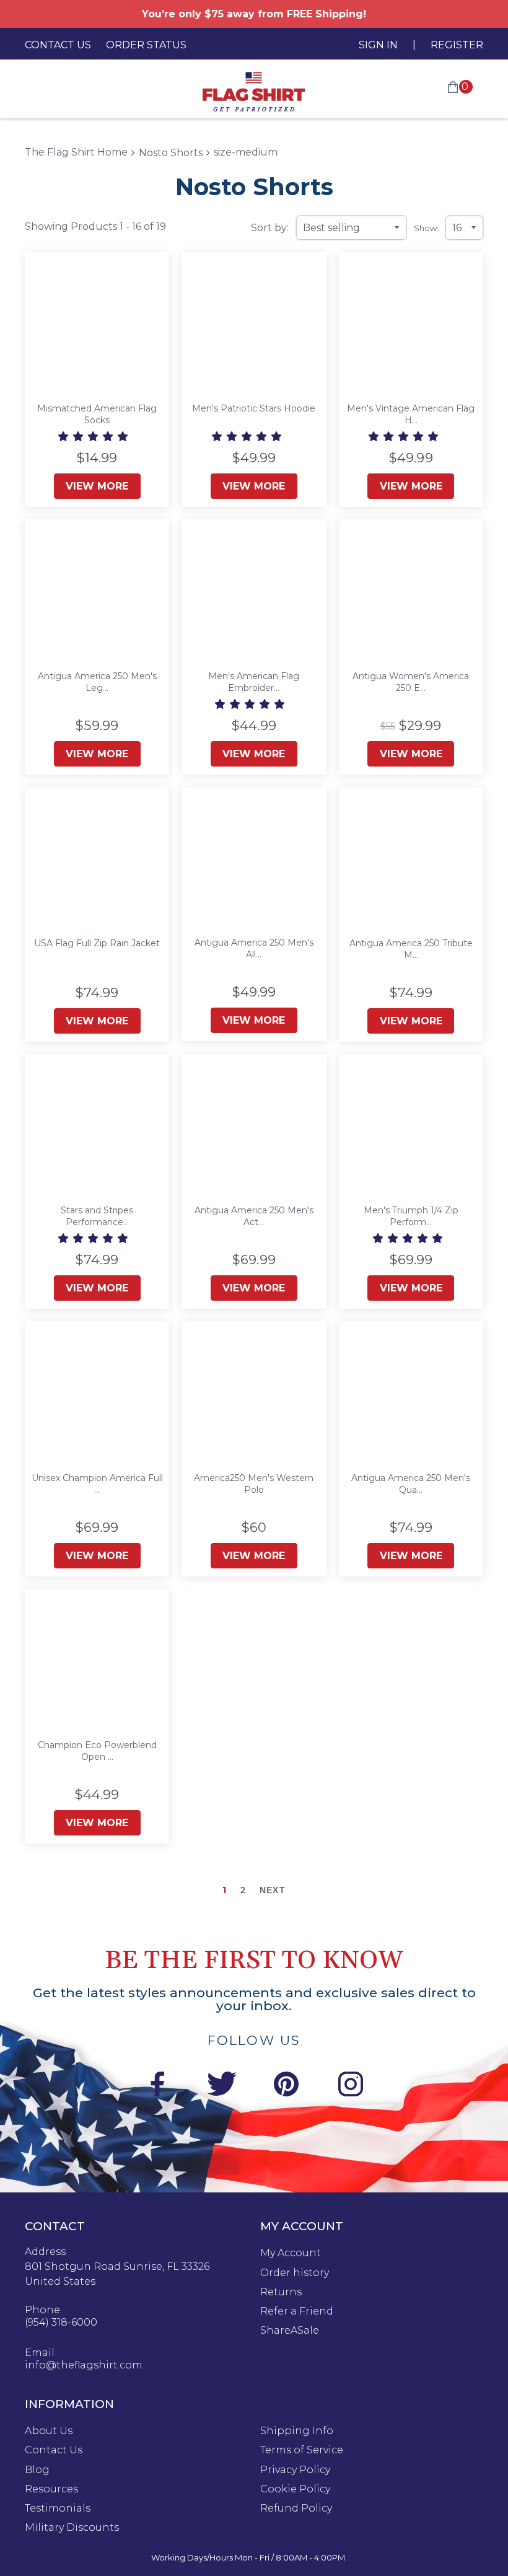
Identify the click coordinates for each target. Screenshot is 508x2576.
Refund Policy (296, 2508)
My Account (291, 2253)
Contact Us (58, 45)
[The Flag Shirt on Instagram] (351, 2086)
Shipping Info (297, 2431)
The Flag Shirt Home (76, 152)
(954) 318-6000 (61, 2323)
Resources (51, 2489)
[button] (94, 437)
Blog (37, 2470)
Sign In (378, 45)
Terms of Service (302, 2450)
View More (97, 486)
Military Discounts (72, 2528)
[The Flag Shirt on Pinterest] (286, 2086)
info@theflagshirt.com (84, 2365)
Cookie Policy (295, 2489)
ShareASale (290, 2331)
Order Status (146, 45)
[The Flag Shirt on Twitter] (222, 2086)
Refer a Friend (297, 2311)
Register (457, 45)
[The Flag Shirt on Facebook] (157, 2086)
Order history (295, 2273)
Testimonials (58, 2508)
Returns (281, 2292)
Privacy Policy (295, 2470)
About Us (49, 2431)
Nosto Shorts (171, 153)
